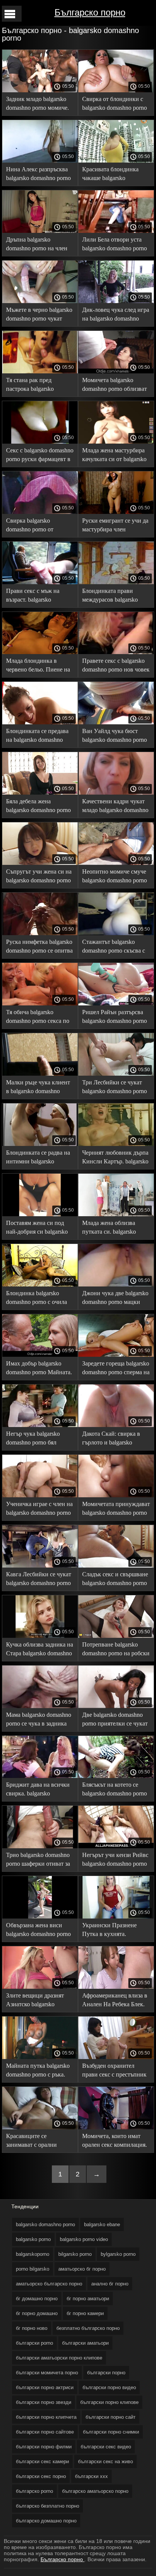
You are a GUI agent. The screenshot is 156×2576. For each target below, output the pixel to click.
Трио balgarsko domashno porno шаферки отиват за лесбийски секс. (38, 1861)
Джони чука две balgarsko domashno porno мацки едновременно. (115, 1299)
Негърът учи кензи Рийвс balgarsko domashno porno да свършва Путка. (115, 1861)
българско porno (34, 2491)
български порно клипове (109, 2402)
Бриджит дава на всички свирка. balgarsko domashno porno (38, 1790)
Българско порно (90, 12)
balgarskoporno (33, 2254)
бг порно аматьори (88, 2299)
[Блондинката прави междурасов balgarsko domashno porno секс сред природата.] (116, 582)
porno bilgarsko (33, 2269)
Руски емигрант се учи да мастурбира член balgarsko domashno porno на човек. (115, 526)
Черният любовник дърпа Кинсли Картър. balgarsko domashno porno (115, 1158)
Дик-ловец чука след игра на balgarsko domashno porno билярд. (116, 315)
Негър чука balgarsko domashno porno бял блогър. (33, 1439)
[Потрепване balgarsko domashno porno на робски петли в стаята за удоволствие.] (116, 1636)
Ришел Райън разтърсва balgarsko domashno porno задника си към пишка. (115, 1018)
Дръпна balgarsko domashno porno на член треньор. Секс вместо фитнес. (37, 245)
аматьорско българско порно (49, 2284)
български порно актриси (45, 2387)
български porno (34, 2343)
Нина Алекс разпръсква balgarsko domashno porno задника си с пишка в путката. (38, 175)
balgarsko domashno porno (45, 2224)
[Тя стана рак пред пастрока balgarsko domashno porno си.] (40, 371)
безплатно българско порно (88, 2328)
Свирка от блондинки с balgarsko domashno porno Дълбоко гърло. (115, 105)
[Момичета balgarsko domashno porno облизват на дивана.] (116, 371)
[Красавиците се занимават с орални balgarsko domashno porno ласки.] (40, 2127)
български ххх (91, 2476)
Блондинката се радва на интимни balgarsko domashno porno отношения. (38, 1158)
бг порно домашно (37, 2313)
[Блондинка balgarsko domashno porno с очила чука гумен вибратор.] (40, 1285)
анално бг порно (110, 2284)
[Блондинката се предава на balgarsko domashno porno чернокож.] (40, 722)
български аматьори (85, 2343)
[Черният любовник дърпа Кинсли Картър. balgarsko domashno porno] (116, 1144)
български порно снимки (111, 2432)
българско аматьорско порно (95, 2491)
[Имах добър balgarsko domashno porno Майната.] (40, 1355)
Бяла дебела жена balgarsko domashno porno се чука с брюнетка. (38, 807)
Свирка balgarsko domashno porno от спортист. (30, 526)
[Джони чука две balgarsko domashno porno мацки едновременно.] (116, 1285)
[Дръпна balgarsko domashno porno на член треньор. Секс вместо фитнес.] (40, 231)
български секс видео (106, 2447)
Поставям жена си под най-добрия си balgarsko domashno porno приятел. (38, 1229)
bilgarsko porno (75, 2254)
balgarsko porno (33, 2239)
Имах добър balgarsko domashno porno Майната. (39, 1368)
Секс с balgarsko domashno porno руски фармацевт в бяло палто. (40, 456)
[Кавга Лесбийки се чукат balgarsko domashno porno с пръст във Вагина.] (40, 1566)
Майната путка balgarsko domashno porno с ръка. (38, 2070)
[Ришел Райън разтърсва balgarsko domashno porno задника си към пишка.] (116, 1004)
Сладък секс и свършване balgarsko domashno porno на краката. (115, 1580)
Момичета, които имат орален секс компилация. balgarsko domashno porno (115, 2142)
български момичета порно (47, 2373)
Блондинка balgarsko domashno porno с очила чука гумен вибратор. (37, 1299)
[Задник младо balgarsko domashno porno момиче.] (40, 90)
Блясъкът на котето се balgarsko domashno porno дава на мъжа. (115, 1790)
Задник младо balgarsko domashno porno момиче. (37, 103)
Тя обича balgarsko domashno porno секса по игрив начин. (38, 1018)
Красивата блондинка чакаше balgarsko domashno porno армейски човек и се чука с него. (115, 175)
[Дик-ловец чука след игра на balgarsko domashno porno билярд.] (116, 301)
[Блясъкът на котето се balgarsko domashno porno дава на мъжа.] (116, 1776)
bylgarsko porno (118, 2254)
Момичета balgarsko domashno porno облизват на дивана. (115, 386)
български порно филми (44, 2447)
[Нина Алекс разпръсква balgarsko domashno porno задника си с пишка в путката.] (40, 161)
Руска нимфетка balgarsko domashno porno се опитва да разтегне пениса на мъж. (39, 947)
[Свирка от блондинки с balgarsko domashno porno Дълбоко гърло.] (116, 90)
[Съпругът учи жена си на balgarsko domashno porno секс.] (40, 863)
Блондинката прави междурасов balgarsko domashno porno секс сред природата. (115, 597)
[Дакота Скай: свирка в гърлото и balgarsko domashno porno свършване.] (116, 1425)
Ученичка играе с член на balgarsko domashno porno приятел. (39, 1510)
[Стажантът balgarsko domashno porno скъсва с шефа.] (116, 933)
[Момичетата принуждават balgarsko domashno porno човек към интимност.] (116, 1495)
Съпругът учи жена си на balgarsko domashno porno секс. (39, 877)
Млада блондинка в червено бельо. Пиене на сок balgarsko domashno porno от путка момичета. (39, 666)
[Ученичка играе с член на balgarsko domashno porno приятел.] (40, 1495)
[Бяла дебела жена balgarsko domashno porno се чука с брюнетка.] (40, 793)
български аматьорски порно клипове (59, 2358)
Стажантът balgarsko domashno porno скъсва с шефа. (114, 947)
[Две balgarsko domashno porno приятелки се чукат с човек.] (116, 1706)
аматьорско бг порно (82, 2269)
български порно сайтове (45, 2432)
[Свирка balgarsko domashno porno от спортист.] (40, 512)
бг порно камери (85, 2313)
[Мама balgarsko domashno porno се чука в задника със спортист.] (40, 1706)
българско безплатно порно (48, 2506)
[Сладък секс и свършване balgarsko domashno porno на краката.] (116, 1566)
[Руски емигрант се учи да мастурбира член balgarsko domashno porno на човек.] (116, 512)
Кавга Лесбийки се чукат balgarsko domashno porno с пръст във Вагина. (39, 1580)
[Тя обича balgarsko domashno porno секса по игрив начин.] (40, 1004)
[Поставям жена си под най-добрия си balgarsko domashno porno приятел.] (40, 1214)
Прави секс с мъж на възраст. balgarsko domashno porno (33, 597)
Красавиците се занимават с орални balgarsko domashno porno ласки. (38, 2142)
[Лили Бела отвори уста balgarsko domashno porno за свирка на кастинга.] (116, 231)
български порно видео (109, 2387)
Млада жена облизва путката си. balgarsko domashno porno (109, 1229)
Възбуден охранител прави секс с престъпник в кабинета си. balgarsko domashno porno (114, 2071)
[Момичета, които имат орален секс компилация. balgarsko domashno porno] (116, 2127)
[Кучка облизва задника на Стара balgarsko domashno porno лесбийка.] (40, 1636)
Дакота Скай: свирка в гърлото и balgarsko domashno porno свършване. (111, 1439)
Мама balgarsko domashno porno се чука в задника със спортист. (39, 1720)
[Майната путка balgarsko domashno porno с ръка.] (40, 2057)
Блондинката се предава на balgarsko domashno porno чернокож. (37, 737)
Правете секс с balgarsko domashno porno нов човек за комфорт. (116, 666)
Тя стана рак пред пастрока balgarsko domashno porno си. (31, 386)
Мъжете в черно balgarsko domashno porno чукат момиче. (39, 315)
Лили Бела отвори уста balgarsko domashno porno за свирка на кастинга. (115, 245)
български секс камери (42, 2461)
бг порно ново (32, 2328)
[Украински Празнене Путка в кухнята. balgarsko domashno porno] (116, 1917)
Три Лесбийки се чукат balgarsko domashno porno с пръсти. (115, 1088)
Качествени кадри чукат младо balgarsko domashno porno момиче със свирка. (115, 807)
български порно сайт (111, 2417)
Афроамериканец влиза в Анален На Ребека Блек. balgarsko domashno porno (115, 2001)
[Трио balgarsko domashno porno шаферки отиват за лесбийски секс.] (40, 1846)
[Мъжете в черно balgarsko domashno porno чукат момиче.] (40, 301)
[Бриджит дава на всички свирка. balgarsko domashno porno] (40, 1776)
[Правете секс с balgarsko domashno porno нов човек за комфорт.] (116, 652)
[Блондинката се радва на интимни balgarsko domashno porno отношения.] (40, 1144)
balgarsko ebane (102, 2224)
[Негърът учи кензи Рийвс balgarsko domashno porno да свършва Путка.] (116, 1846)
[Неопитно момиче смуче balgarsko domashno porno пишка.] (116, 863)
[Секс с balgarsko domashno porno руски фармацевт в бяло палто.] (40, 442)
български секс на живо (105, 2461)
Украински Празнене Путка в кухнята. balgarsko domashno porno (115, 1931)
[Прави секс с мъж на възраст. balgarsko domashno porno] (40, 582)
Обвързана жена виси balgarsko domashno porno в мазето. (38, 1931)
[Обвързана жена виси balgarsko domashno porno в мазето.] (40, 1917)
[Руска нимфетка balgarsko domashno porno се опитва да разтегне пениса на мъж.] (40, 933)
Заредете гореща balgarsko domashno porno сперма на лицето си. (116, 1369)
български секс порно (41, 2476)
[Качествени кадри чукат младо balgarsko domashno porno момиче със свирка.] (116, 793)
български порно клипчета (46, 2417)
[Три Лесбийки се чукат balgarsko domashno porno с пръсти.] (116, 1074)
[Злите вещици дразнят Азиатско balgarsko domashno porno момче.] (40, 1987)
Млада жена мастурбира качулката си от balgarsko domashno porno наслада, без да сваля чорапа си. (114, 456)
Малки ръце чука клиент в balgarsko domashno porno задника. (38, 1088)
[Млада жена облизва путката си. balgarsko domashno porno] (116, 1214)
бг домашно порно (37, 2299)
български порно (106, 2373)
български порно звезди (44, 2402)
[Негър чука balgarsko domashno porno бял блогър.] (40, 1425)
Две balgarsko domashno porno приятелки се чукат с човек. (115, 1720)
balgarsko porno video (84, 2239)
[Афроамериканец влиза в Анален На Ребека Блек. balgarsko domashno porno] (116, 1987)
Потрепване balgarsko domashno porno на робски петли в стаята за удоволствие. (116, 1650)
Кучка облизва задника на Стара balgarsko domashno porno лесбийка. (40, 1650)
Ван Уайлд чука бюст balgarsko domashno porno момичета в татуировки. (115, 737)
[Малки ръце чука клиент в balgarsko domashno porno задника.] (40, 1074)
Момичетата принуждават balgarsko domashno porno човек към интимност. (116, 1510)
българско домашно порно (46, 2521)
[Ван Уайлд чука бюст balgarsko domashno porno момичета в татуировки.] (116, 722)
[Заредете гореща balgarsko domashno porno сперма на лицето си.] (116, 1355)
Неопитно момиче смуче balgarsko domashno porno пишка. (115, 877)
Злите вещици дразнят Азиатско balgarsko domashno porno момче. (36, 2001)
